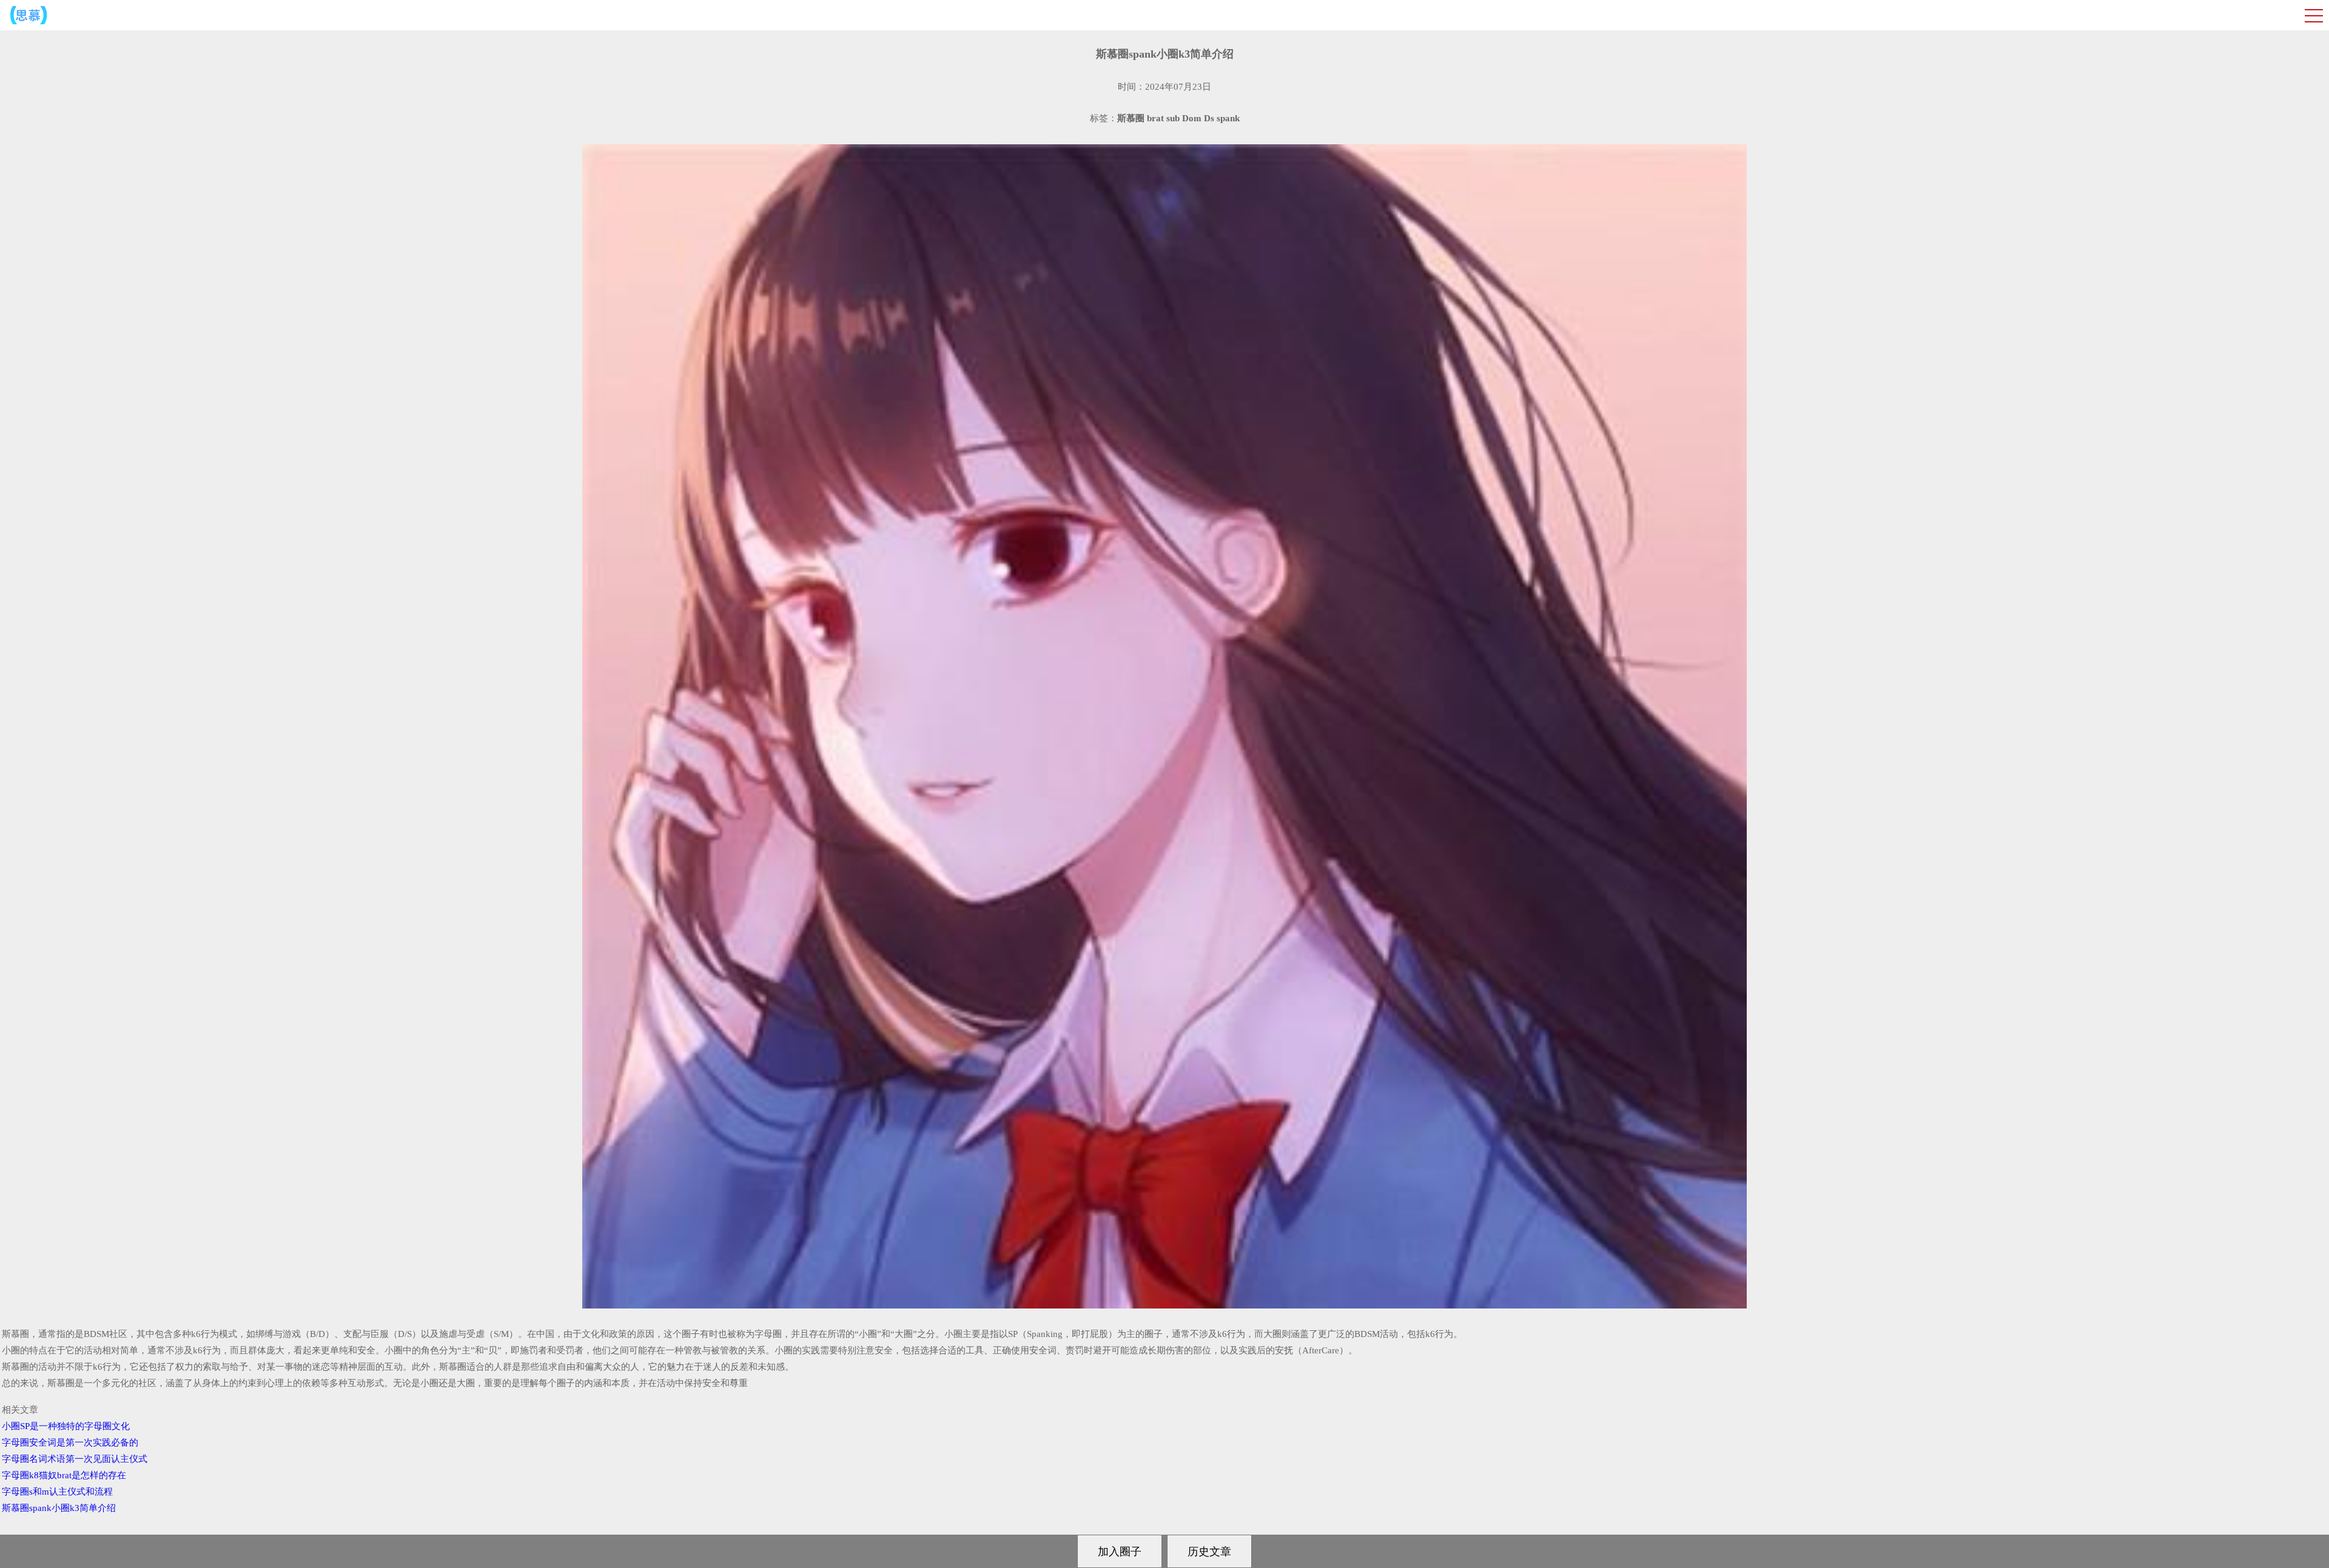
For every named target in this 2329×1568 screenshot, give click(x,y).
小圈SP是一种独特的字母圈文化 (66, 1426)
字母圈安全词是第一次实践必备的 (70, 1442)
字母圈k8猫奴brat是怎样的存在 (64, 1475)
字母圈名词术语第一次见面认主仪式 (75, 1459)
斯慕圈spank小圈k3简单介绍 (59, 1508)
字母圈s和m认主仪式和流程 (57, 1492)
